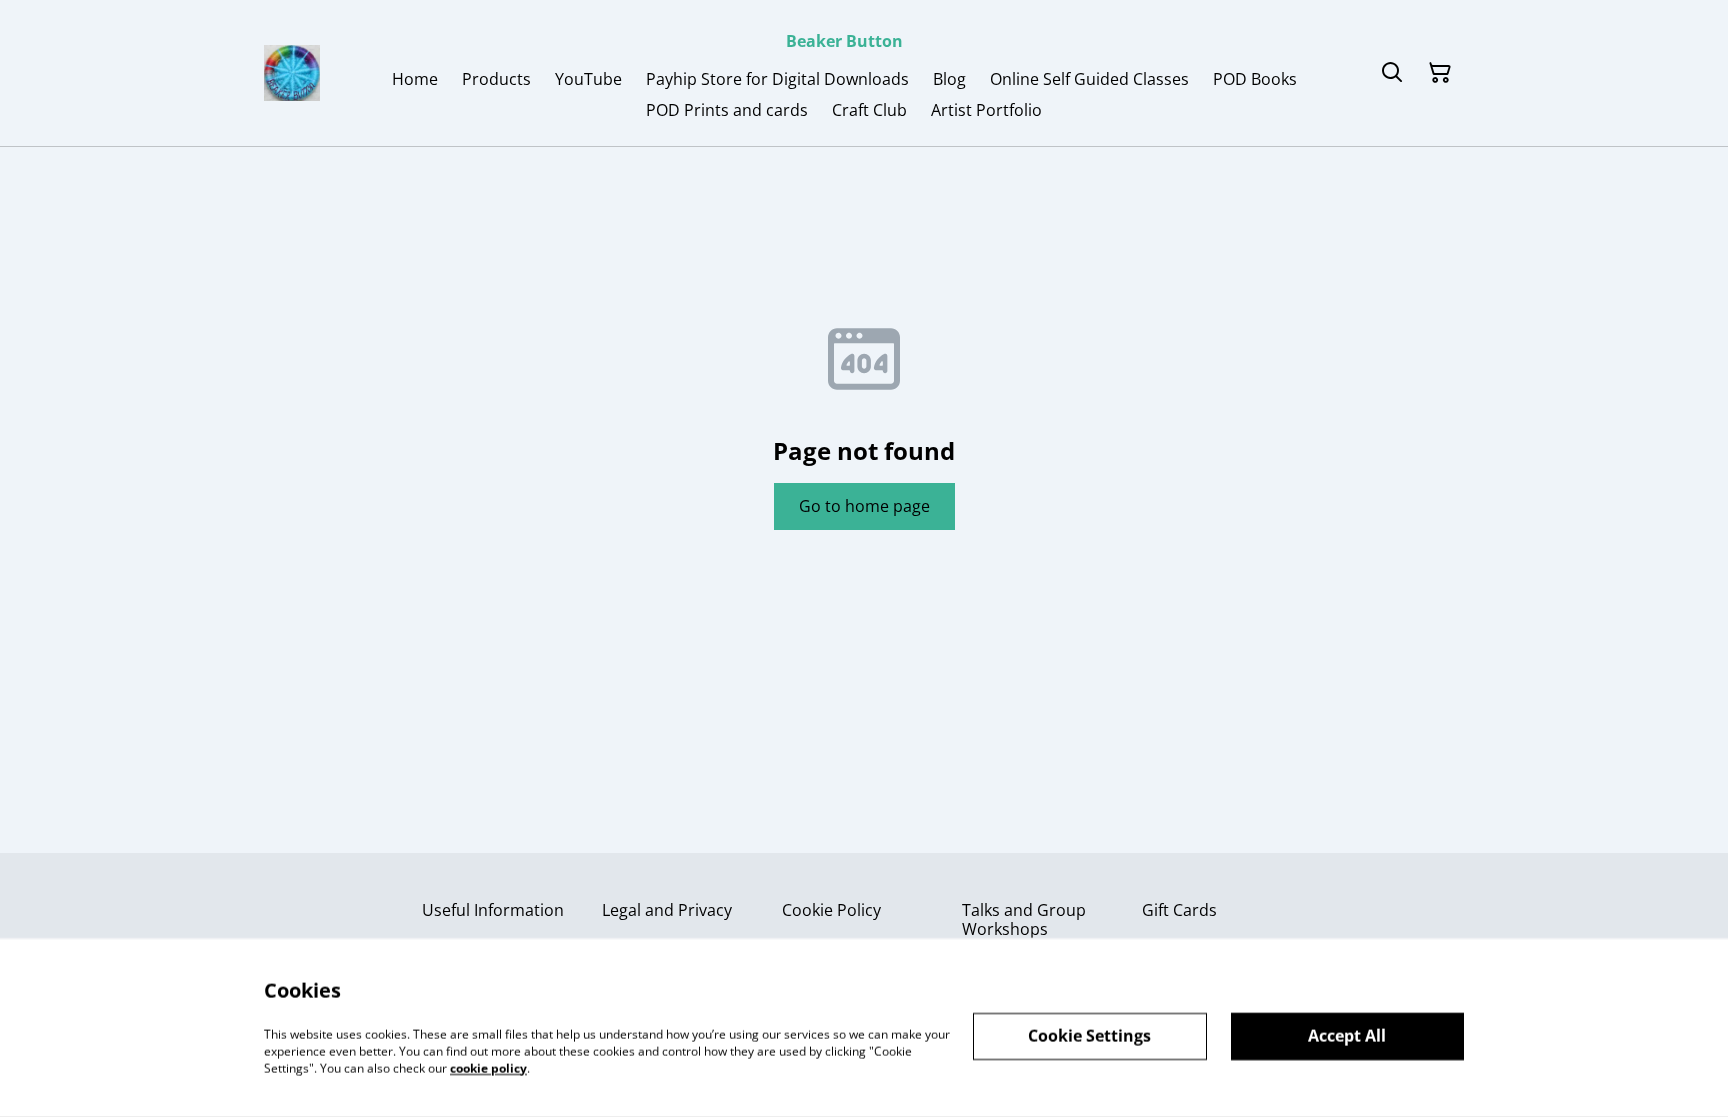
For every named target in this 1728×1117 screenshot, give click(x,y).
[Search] (1392, 73)
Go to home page (864, 506)
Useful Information (493, 910)
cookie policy (488, 1067)
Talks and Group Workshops (1024, 919)
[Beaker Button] (292, 73)
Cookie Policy (831, 910)
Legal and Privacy (667, 910)
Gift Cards (1179, 910)
